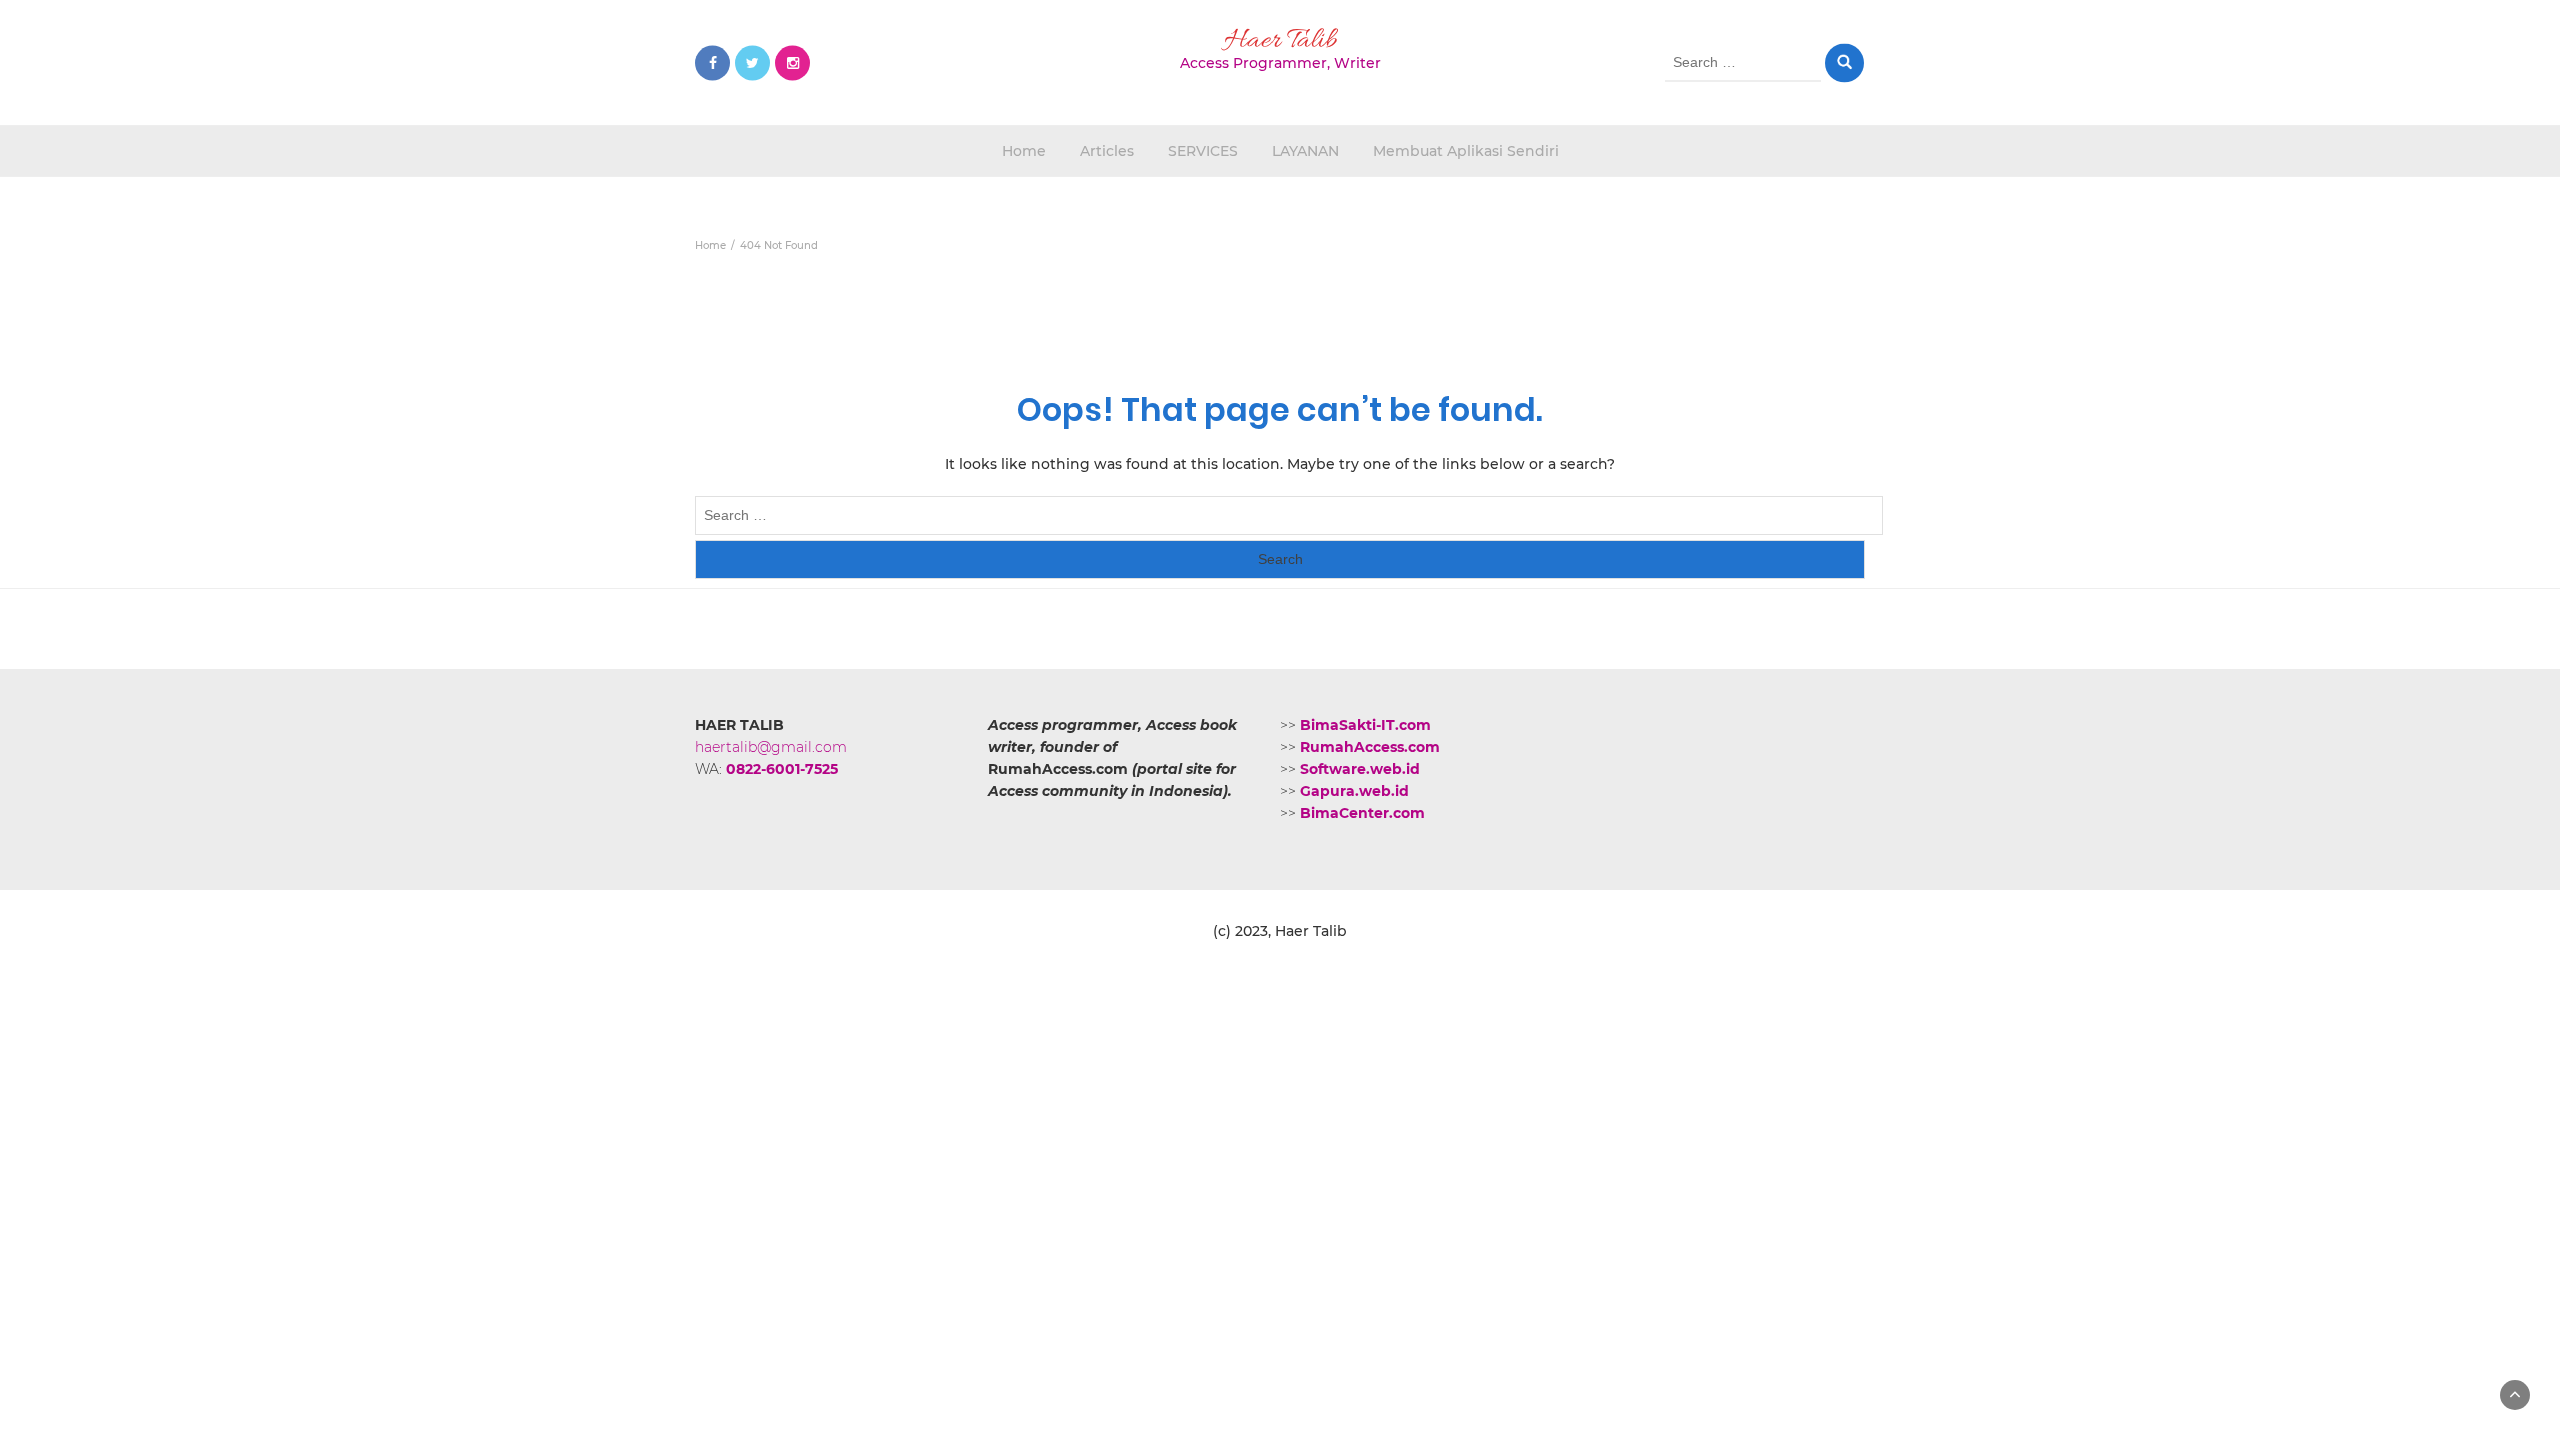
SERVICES (1203, 151)
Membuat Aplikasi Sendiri (1466, 151)
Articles (1107, 151)
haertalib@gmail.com (771, 747)
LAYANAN (1305, 151)
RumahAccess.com (1370, 747)
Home (1024, 151)
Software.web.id (1360, 769)
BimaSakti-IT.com (1365, 725)
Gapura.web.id (1354, 791)
